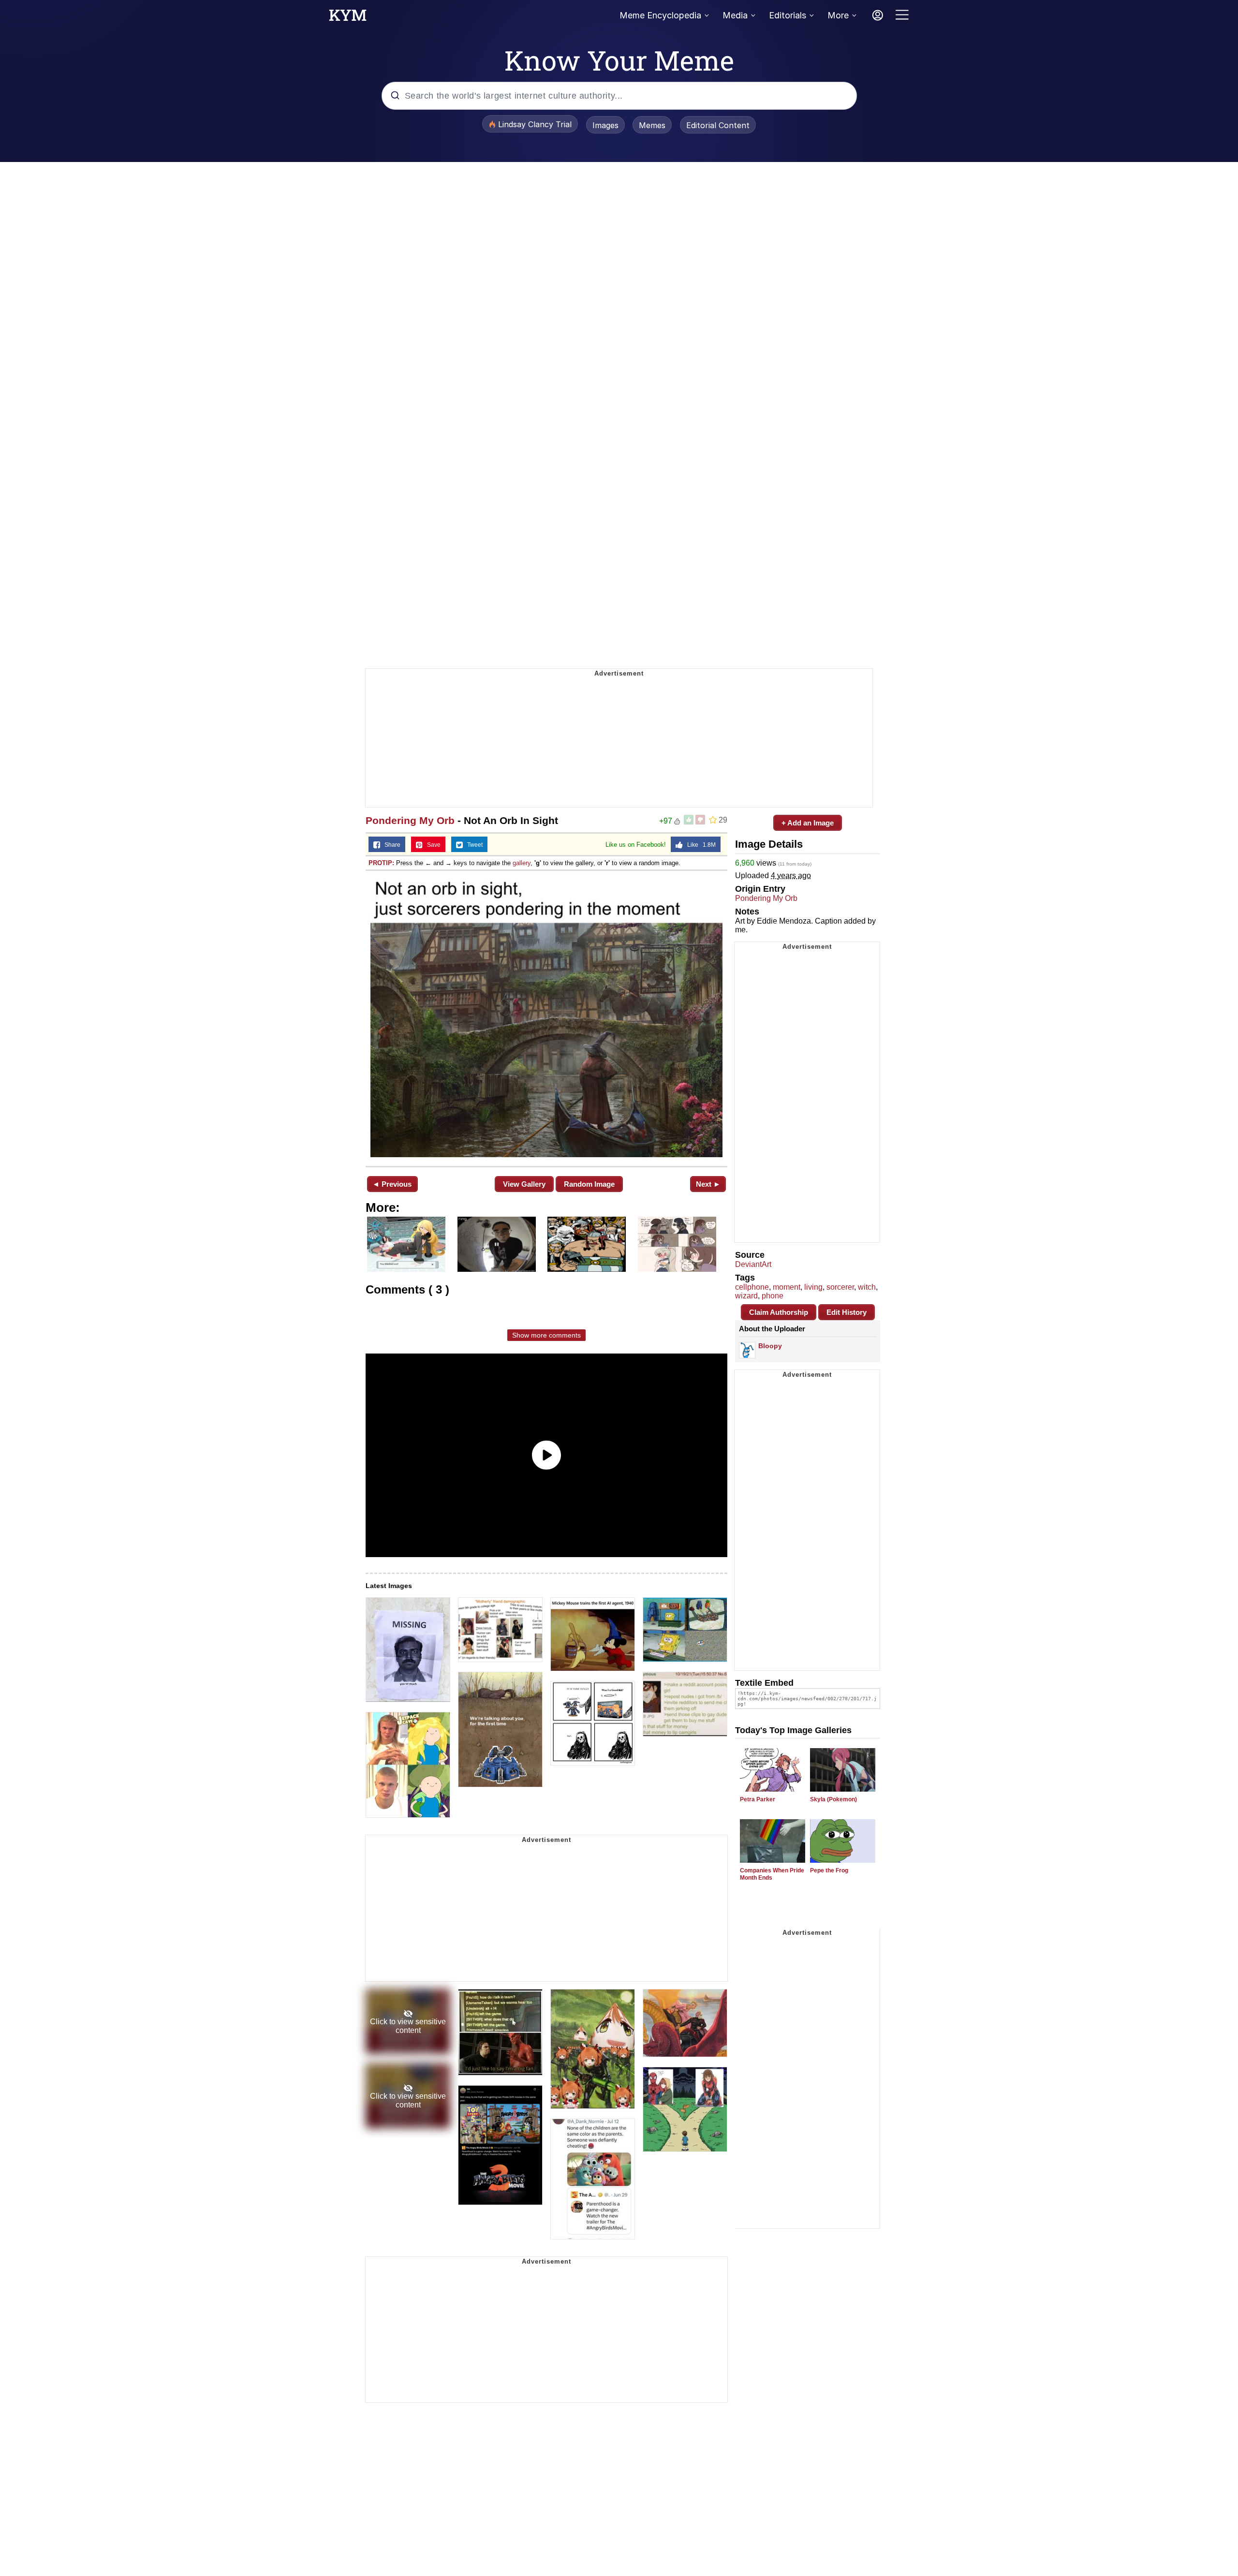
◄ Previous (392, 1184)
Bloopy (770, 1346)
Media (735, 15)
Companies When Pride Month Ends (772, 1874)
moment (787, 1287)
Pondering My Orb (410, 820)
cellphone (752, 1287)
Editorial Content (718, 125)
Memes (652, 125)
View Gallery (524, 1184)
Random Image (589, 1184)
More (838, 15)
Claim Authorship (779, 1312)
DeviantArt (753, 1264)
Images (605, 125)
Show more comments (546, 1335)
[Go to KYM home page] (348, 18)
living (813, 1287)
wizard (746, 1296)
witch (867, 1287)
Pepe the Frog (829, 1870)
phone (773, 1296)
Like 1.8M (699, 845)
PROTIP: (381, 863)
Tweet (473, 845)
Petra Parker (758, 1799)
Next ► (708, 1184)
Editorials (788, 15)
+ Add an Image (808, 823)
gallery (522, 863)
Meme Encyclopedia (660, 15)
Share (390, 845)
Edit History (847, 1312)
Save (432, 845)
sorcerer (840, 1287)
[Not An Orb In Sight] (546, 1017)
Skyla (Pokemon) (833, 1799)
